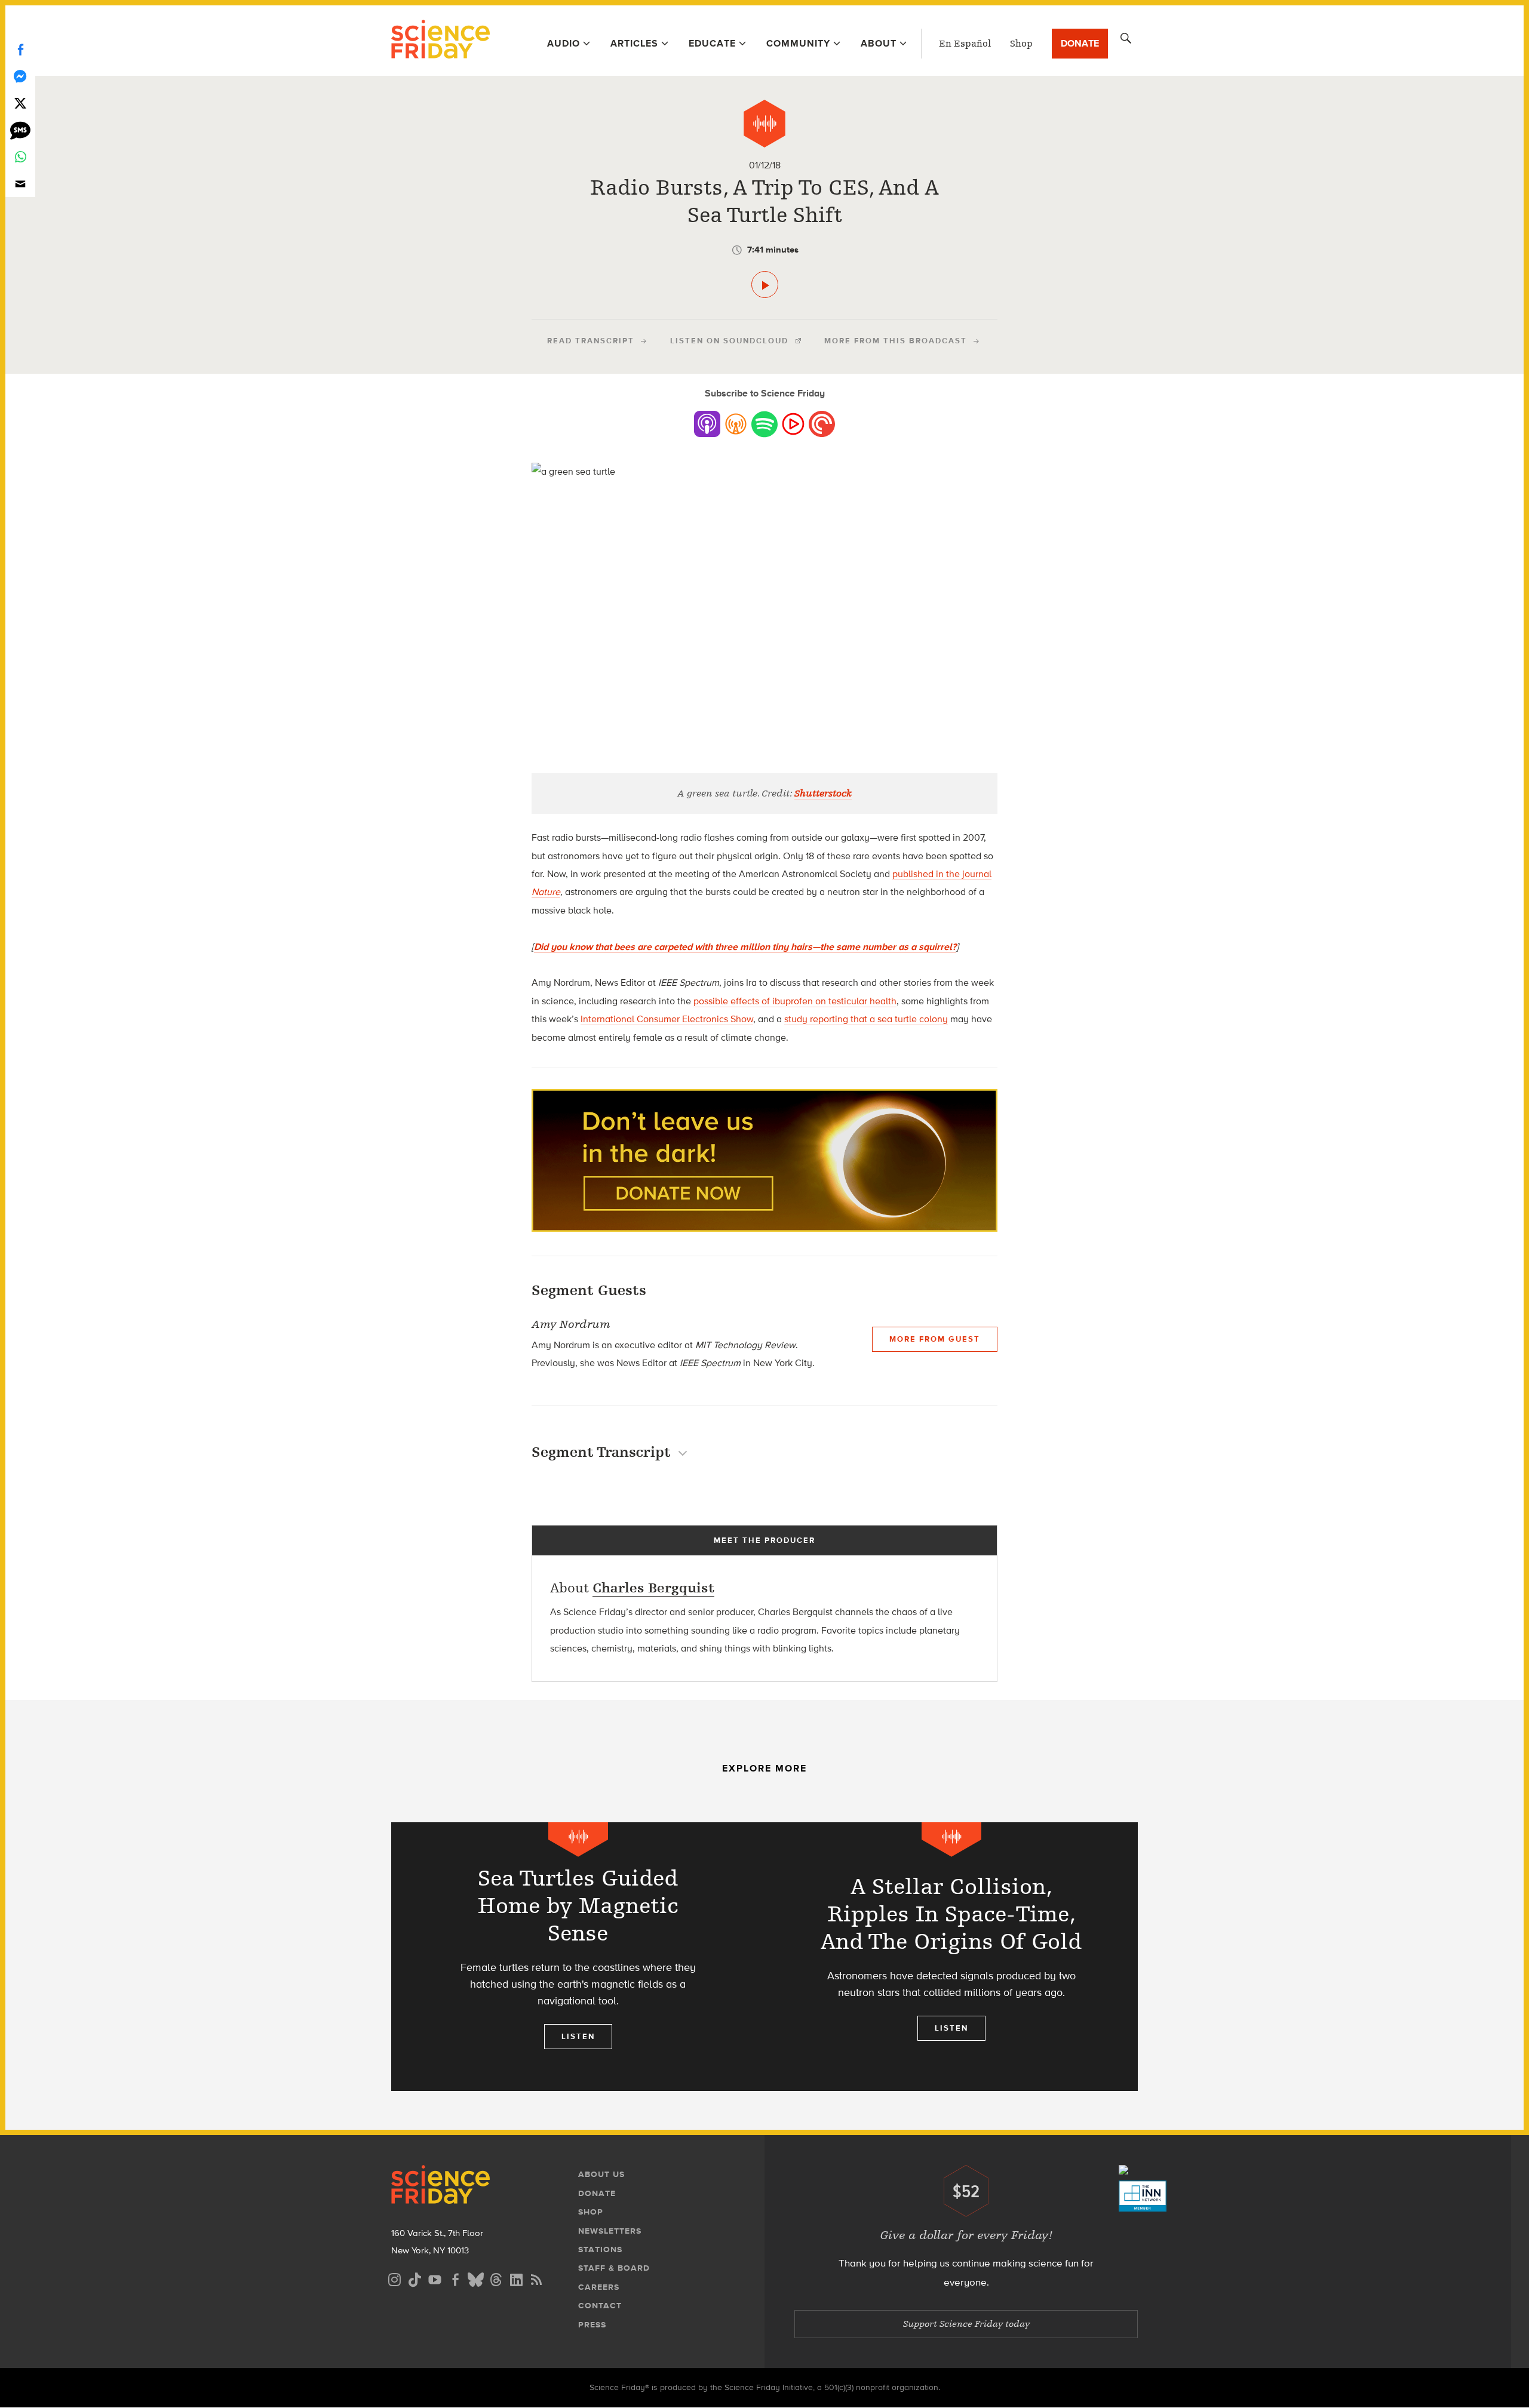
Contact (600, 2306)
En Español (965, 44)
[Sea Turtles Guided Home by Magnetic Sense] (578, 1957)
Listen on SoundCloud (729, 341)
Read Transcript (591, 341)
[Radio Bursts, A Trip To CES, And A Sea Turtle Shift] (765, 285)
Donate (1080, 43)
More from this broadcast (896, 341)
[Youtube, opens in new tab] (435, 2278)
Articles (634, 43)
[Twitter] (20, 103)
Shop (1021, 44)
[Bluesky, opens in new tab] (475, 2278)
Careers (599, 2287)
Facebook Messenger (20, 76)
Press (592, 2325)
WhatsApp (20, 157)
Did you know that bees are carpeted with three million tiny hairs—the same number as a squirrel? (745, 947)
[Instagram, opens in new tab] (394, 2278)
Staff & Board (614, 2268)
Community (798, 43)
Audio (564, 43)
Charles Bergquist (653, 1588)
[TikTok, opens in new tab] (415, 2278)
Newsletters (610, 2231)
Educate (712, 43)
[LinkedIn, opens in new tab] (516, 2278)
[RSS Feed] (536, 2278)
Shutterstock (823, 794)
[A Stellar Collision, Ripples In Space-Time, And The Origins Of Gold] (951, 1957)
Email (20, 184)
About (879, 43)
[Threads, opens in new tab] (496, 2278)
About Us (601, 2174)
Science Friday (440, 41)
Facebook (20, 49)
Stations (600, 2249)
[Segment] (764, 124)
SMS (20, 130)
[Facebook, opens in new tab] (455, 2278)
